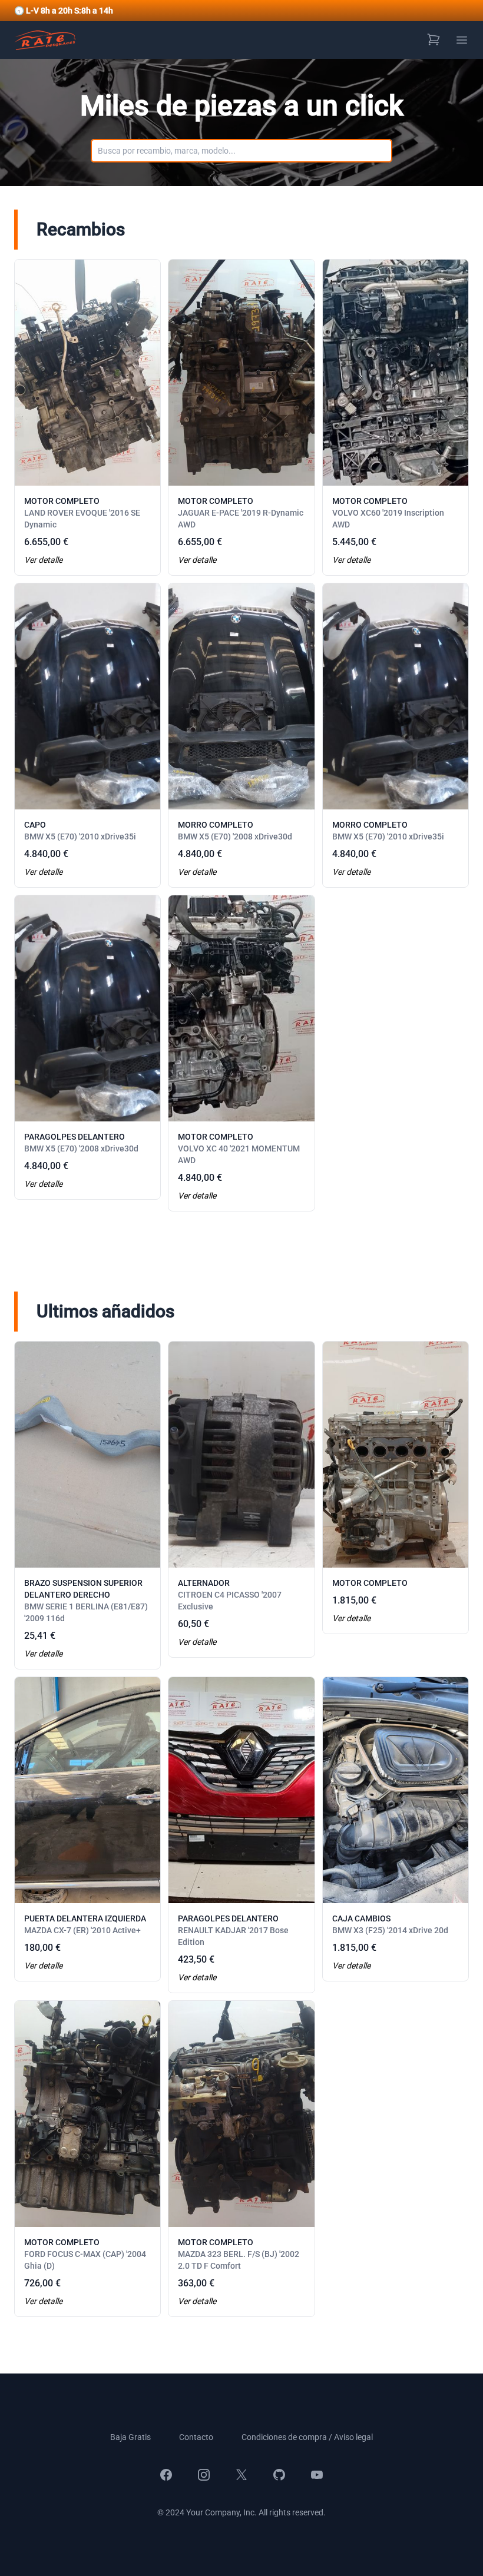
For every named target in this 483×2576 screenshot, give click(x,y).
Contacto (196, 2437)
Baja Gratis (130, 2437)
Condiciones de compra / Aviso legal (307, 2437)
